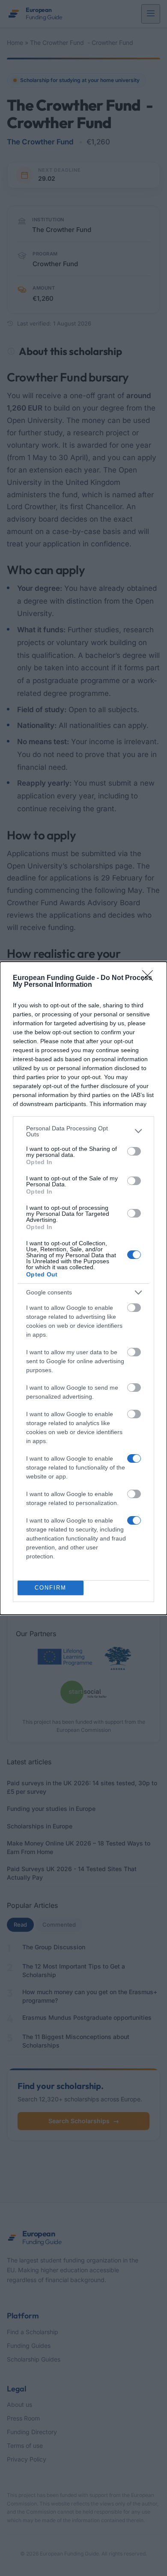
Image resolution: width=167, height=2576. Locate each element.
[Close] (150, 978)
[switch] (134, 1151)
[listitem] (83, 1131)
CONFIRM (51, 1588)
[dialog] (83, 1288)
